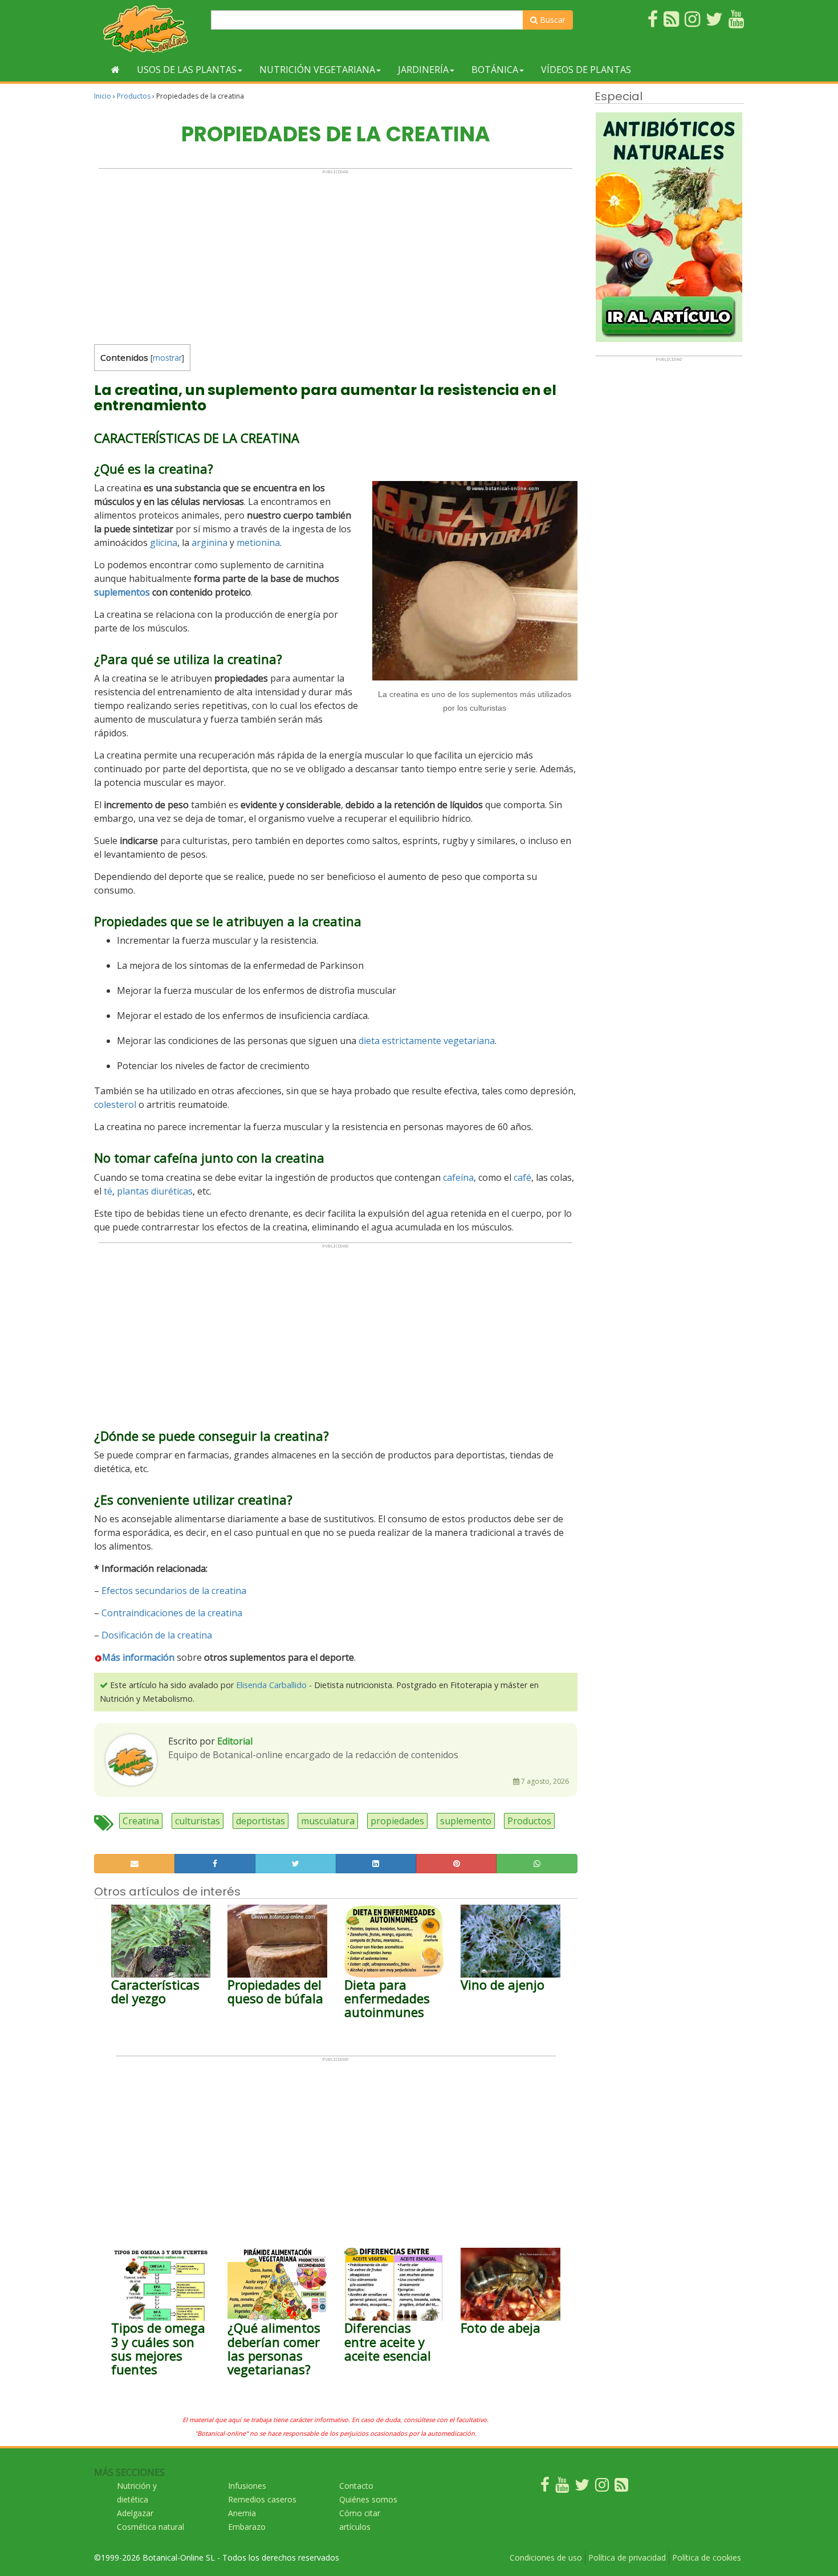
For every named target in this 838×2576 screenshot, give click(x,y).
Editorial (235, 1741)
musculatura (328, 1821)
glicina (164, 543)
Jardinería (423, 70)
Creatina (141, 1821)
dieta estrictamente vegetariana (427, 1041)
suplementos (122, 592)
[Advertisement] (335, 254)
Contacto (356, 2486)
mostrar (167, 358)
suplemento (466, 1821)
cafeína (458, 1177)
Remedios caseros (262, 2499)
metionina (258, 543)
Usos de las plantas (187, 70)
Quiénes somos (368, 2499)
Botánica (495, 70)
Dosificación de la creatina (157, 1635)
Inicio (103, 96)
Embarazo (247, 2527)
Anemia (242, 2513)
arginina (209, 543)
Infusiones (247, 2486)
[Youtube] (562, 2487)
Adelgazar (135, 2513)
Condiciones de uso (546, 2557)
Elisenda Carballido (271, 1685)
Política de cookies (707, 2557)
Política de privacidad (627, 2557)
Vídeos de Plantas (586, 70)
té (108, 1191)
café (522, 1177)
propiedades (397, 1821)
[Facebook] (545, 2487)
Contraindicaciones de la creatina (172, 1613)
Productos (134, 96)
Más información (138, 1657)
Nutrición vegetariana (317, 70)
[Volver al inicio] (115, 70)
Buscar (552, 20)
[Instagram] (602, 2487)
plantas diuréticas (155, 1191)
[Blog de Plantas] (621, 2487)
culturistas (198, 1821)
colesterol (115, 1104)
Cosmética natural (150, 2527)
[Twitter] (582, 2487)
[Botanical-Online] (148, 29)
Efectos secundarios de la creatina (174, 1591)
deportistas (261, 1821)
